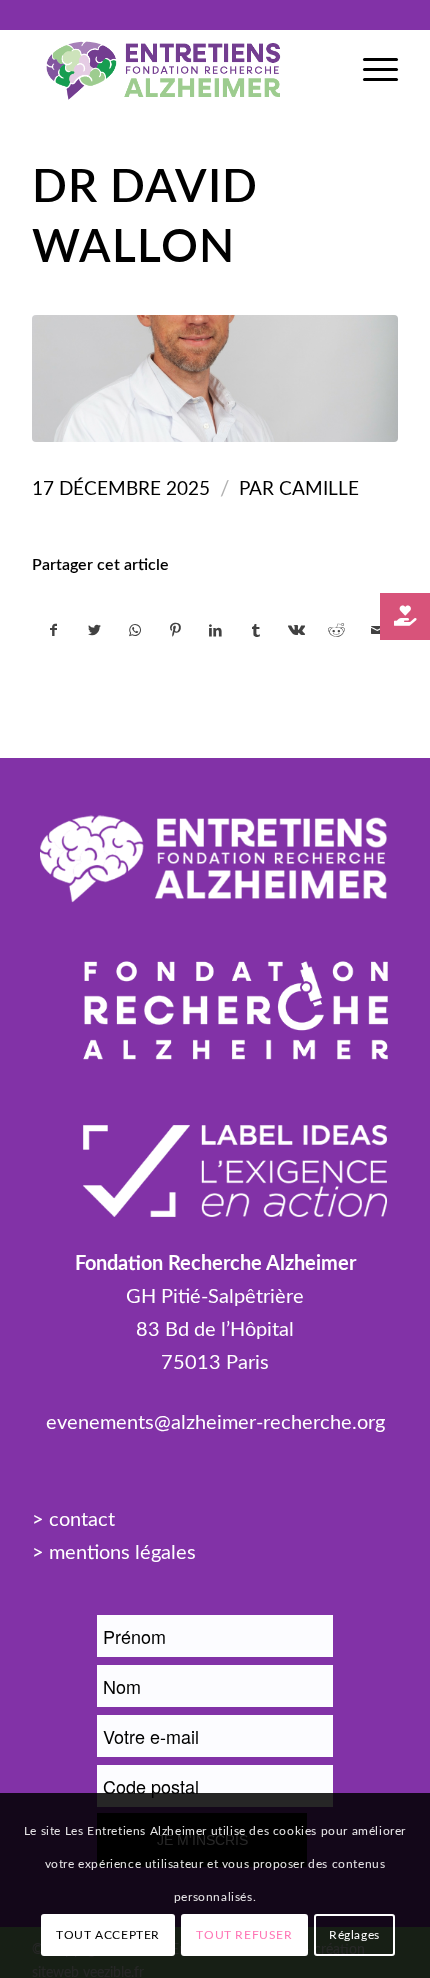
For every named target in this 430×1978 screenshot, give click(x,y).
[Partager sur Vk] (296, 631)
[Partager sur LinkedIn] (215, 631)
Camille (319, 489)
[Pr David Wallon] (215, 379)
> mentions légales (114, 1553)
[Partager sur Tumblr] (255, 631)
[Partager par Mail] (377, 631)
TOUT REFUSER (244, 1935)
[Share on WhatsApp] (134, 631)
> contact (73, 1520)
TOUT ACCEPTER (108, 1935)
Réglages (354, 1935)
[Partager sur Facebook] (53, 631)
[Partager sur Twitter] (94, 631)
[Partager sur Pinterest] (174, 631)
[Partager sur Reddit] (336, 631)
